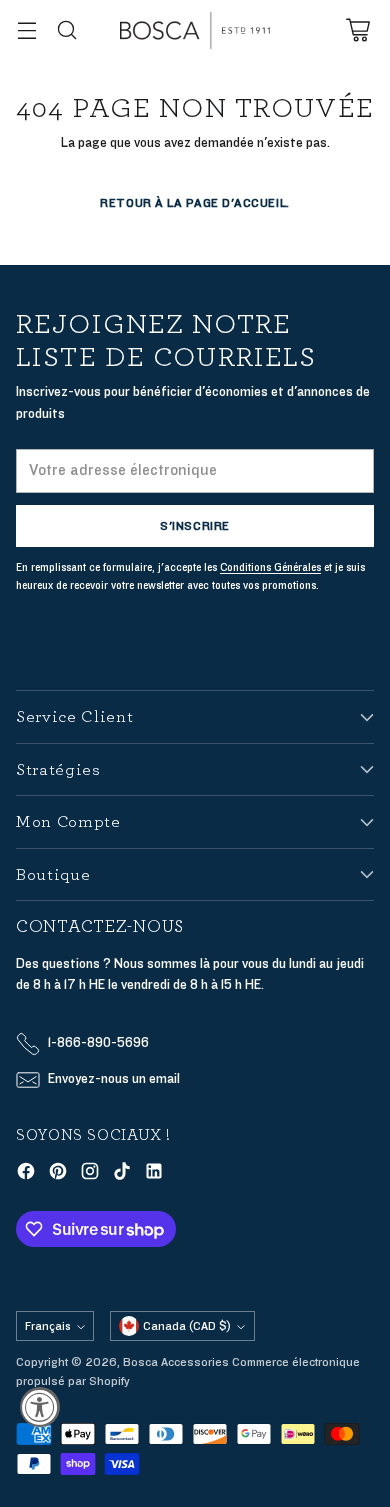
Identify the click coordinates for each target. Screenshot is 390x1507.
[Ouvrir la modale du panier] (357, 30)
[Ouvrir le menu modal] (26, 30)
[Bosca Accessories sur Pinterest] (58, 1174)
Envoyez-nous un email (114, 1079)
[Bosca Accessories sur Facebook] (26, 1174)
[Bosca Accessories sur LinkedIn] (154, 1174)
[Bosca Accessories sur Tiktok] (122, 1174)
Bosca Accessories (176, 1362)
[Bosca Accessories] (195, 30)
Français (48, 1326)
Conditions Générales (270, 567)
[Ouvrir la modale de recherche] (66, 30)
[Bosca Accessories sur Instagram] (90, 1174)
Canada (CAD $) (187, 1326)
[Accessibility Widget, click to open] (40, 1407)
